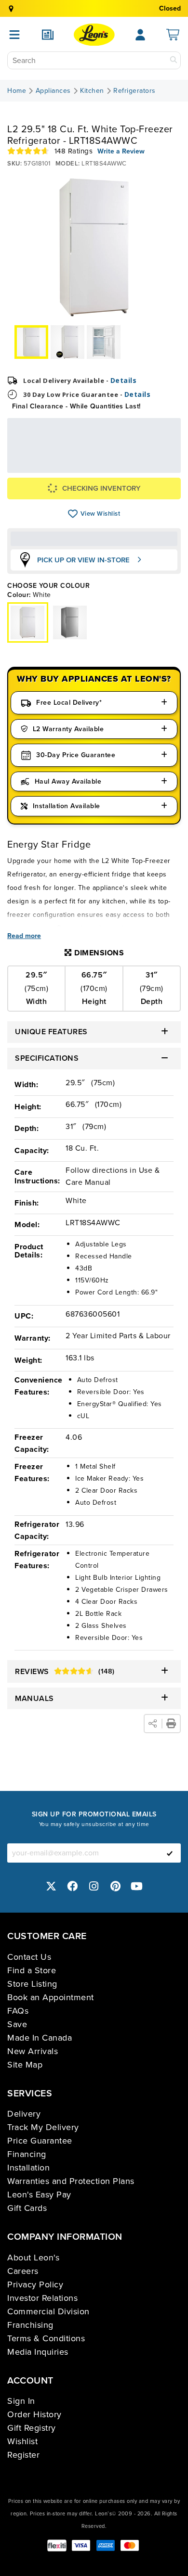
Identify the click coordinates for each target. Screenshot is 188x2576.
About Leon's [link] (33, 2258)
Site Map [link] (25, 2065)
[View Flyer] (48, 35)
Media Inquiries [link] (38, 2352)
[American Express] (106, 2545)
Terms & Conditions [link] (46, 2338)
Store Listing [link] (32, 1984)
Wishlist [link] (22, 2441)
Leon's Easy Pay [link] (39, 2195)
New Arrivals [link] (33, 2051)
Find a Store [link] (32, 1970)
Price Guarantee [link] (40, 2141)
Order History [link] (34, 2414)
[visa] (81, 2545)
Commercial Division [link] (48, 2311)
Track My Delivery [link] (43, 2127)
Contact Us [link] (29, 1957)
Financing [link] (27, 2154)
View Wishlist (73, 514)
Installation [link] (28, 2168)
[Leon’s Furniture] (94, 35)
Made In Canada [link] (40, 2038)
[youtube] (137, 1886)
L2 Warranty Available (68, 729)
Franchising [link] (30, 2325)
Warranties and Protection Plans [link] (71, 2181)
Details (124, 380)
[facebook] (73, 1886)
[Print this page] (171, 1724)
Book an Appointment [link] (51, 1997)
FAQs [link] (18, 2011)
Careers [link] (23, 2271)
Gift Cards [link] (27, 2208)
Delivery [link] (24, 2114)
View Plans (146, 466)
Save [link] (17, 2024)
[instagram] (94, 1886)
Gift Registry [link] (32, 2428)
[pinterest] (116, 1886)
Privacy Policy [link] (35, 2284)
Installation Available (67, 806)
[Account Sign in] (140, 35)
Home (17, 91)
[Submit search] (174, 60)
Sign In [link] (21, 2401)
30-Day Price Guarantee (76, 755)
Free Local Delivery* (69, 703)
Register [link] (23, 2455)
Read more (24, 936)
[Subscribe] (170, 1853)
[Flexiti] (57, 2545)
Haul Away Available (68, 781)
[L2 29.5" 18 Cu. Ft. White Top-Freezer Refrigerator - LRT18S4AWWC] (70, 622)
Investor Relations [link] (42, 2298)
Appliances (53, 91)
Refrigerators (134, 91)
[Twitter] (51, 1886)
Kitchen (92, 91)
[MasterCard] (130, 2545)
